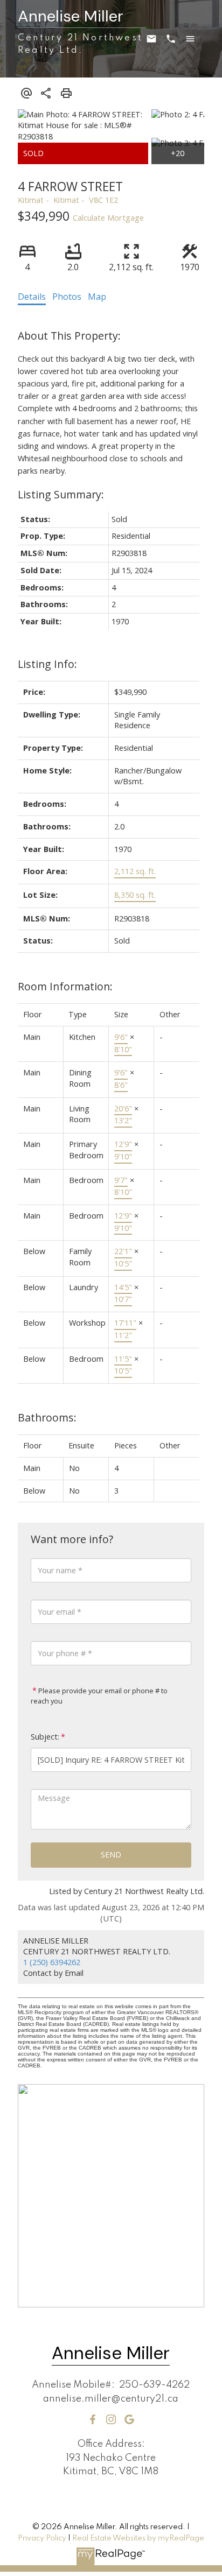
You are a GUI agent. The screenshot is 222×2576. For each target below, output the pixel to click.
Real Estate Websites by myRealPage (138, 2538)
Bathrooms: (47, 1417)
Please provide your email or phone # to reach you (99, 1696)
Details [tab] (32, 297)
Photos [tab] (67, 297)
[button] (93, 2419)
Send (111, 1854)
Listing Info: (47, 664)
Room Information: (65, 986)
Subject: (45, 1737)
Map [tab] (97, 297)
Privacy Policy (42, 2538)
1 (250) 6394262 (52, 1962)
